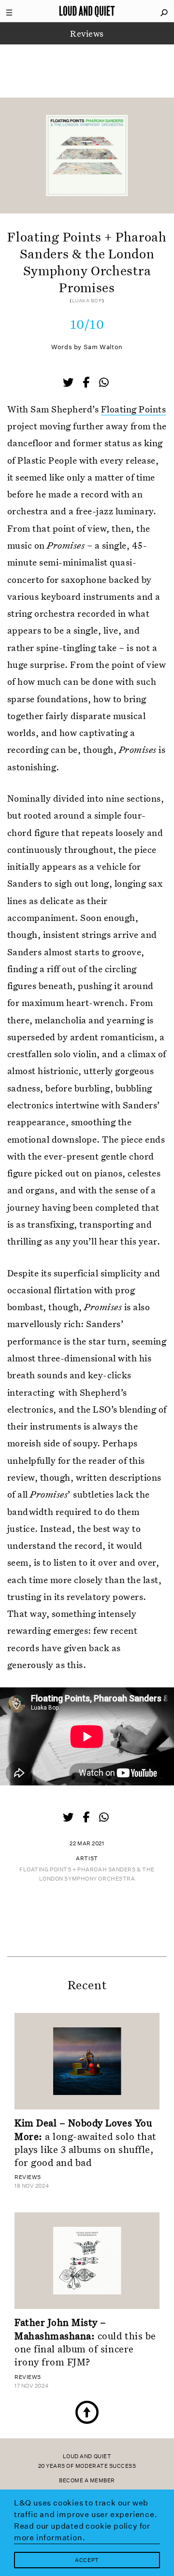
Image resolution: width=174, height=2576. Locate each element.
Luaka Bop (87, 301)
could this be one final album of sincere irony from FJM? (85, 2342)
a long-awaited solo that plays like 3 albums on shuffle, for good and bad (86, 2142)
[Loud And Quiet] (87, 11)
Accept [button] (87, 2560)
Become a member (87, 2481)
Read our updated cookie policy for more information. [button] (82, 2532)
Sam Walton (103, 347)
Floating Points (133, 409)
